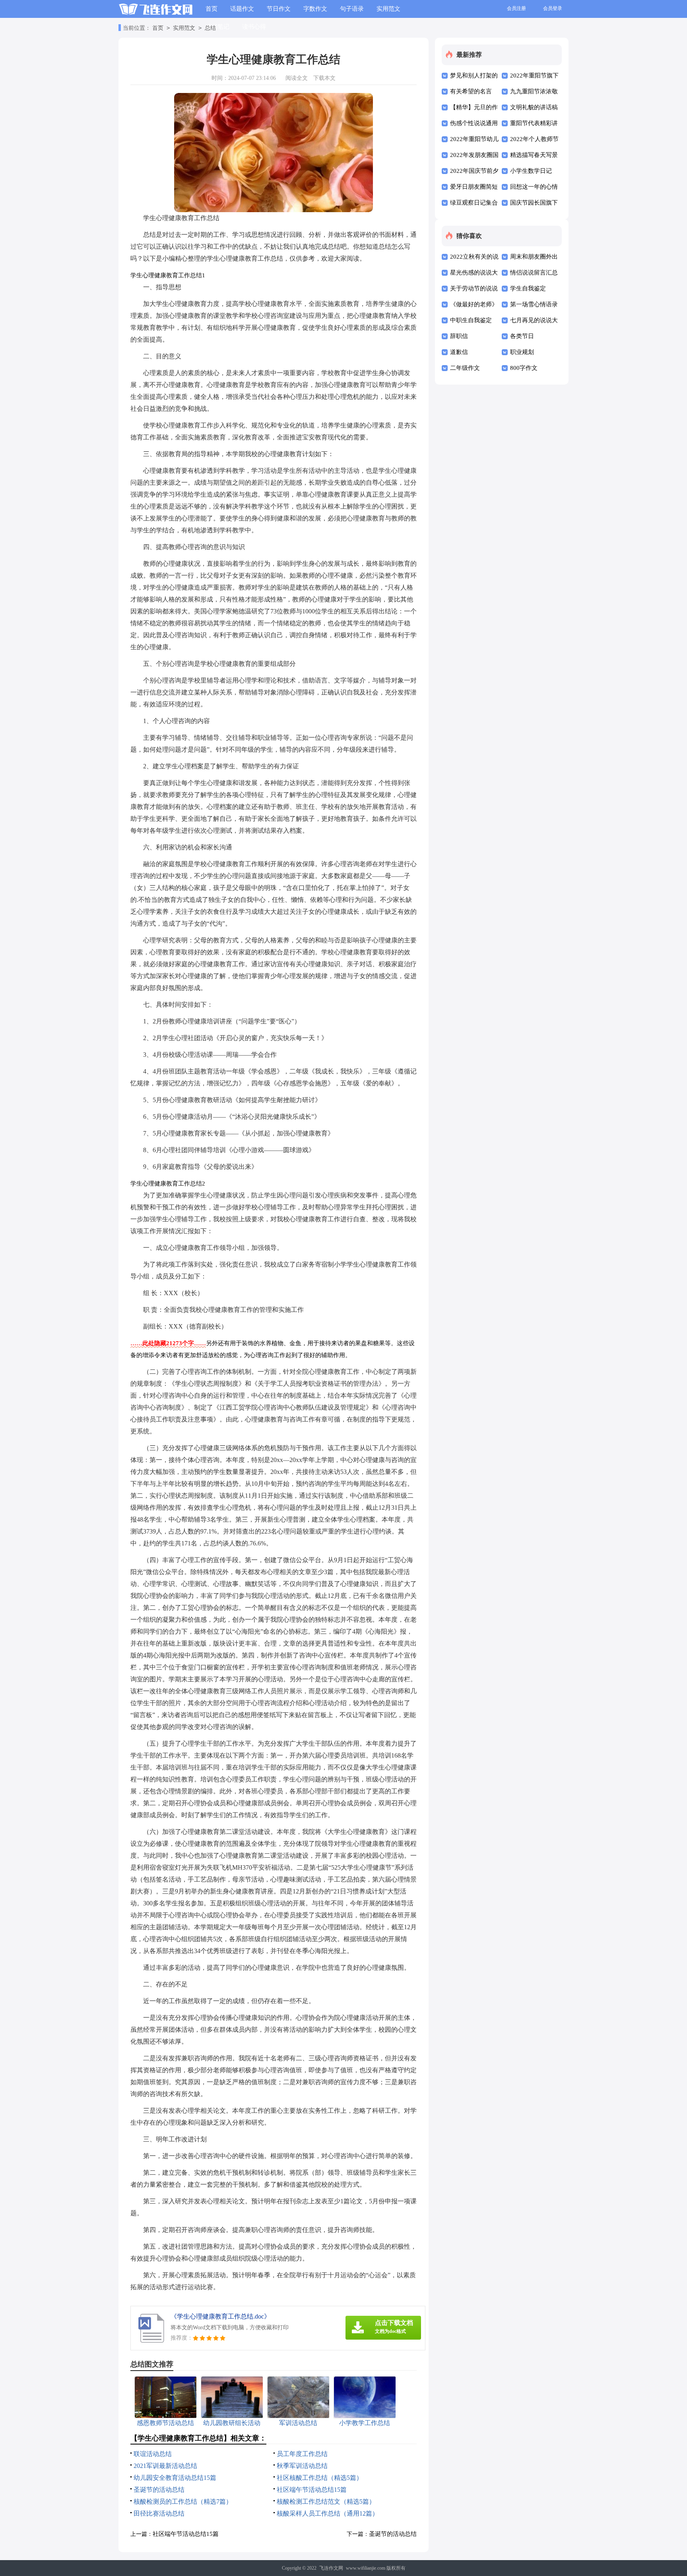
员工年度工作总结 (302, 2454)
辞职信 (459, 336)
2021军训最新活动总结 (165, 2466)
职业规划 (522, 352)
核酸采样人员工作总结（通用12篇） (328, 2513)
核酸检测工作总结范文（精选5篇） (326, 2502)
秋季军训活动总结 (302, 2466)
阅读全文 (297, 78)
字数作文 (315, 9)
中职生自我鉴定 (471, 320)
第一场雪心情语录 (534, 304)
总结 (210, 28)
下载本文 (324, 78)
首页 (212, 9)
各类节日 (522, 336)
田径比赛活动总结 (159, 2513)
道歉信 (459, 352)
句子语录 (352, 9)
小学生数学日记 (531, 171)
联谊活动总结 (153, 2454)
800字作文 (524, 368)
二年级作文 (465, 368)
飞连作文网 (331, 2568)
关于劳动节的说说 (474, 288)
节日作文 (279, 9)
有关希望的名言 (471, 91)
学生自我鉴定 (528, 288)
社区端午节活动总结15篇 (312, 2490)
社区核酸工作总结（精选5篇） (320, 2478)
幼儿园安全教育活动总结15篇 (175, 2478)
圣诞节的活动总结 (159, 2490)
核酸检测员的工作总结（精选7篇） (183, 2502)
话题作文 (242, 9)
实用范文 (388, 9)
